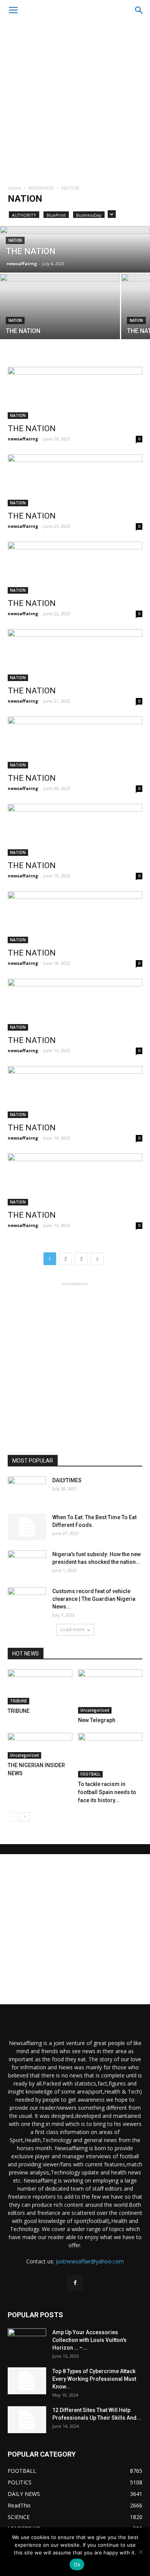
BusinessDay (89, 215)
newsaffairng (22, 264)
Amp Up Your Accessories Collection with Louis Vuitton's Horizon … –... (89, 2340)
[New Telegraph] (110, 1691)
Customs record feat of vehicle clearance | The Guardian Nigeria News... (94, 1599)
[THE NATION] (75, 249)
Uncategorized (95, 1710)
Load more (72, 1629)
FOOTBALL (90, 1774)
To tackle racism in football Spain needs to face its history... (107, 1792)
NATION (15, 240)
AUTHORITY (24, 215)
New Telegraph (97, 1720)
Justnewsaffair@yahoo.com (90, 2261)
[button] (139, 10)
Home (14, 188)
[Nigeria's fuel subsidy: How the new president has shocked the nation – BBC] (27, 1564)
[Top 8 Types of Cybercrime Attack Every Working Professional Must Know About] (27, 2381)
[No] (140, 2552)
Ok (77, 2564)
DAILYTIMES (67, 1480)
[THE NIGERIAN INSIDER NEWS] (40, 1746)
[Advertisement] (75, 100)
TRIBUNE (18, 1701)
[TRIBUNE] (40, 1687)
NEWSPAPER (41, 188)
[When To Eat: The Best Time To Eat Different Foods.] (27, 1527)
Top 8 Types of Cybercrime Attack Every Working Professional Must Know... (94, 2379)
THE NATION (32, 428)
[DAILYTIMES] (27, 1490)
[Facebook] (75, 2283)
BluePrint (56, 215)
